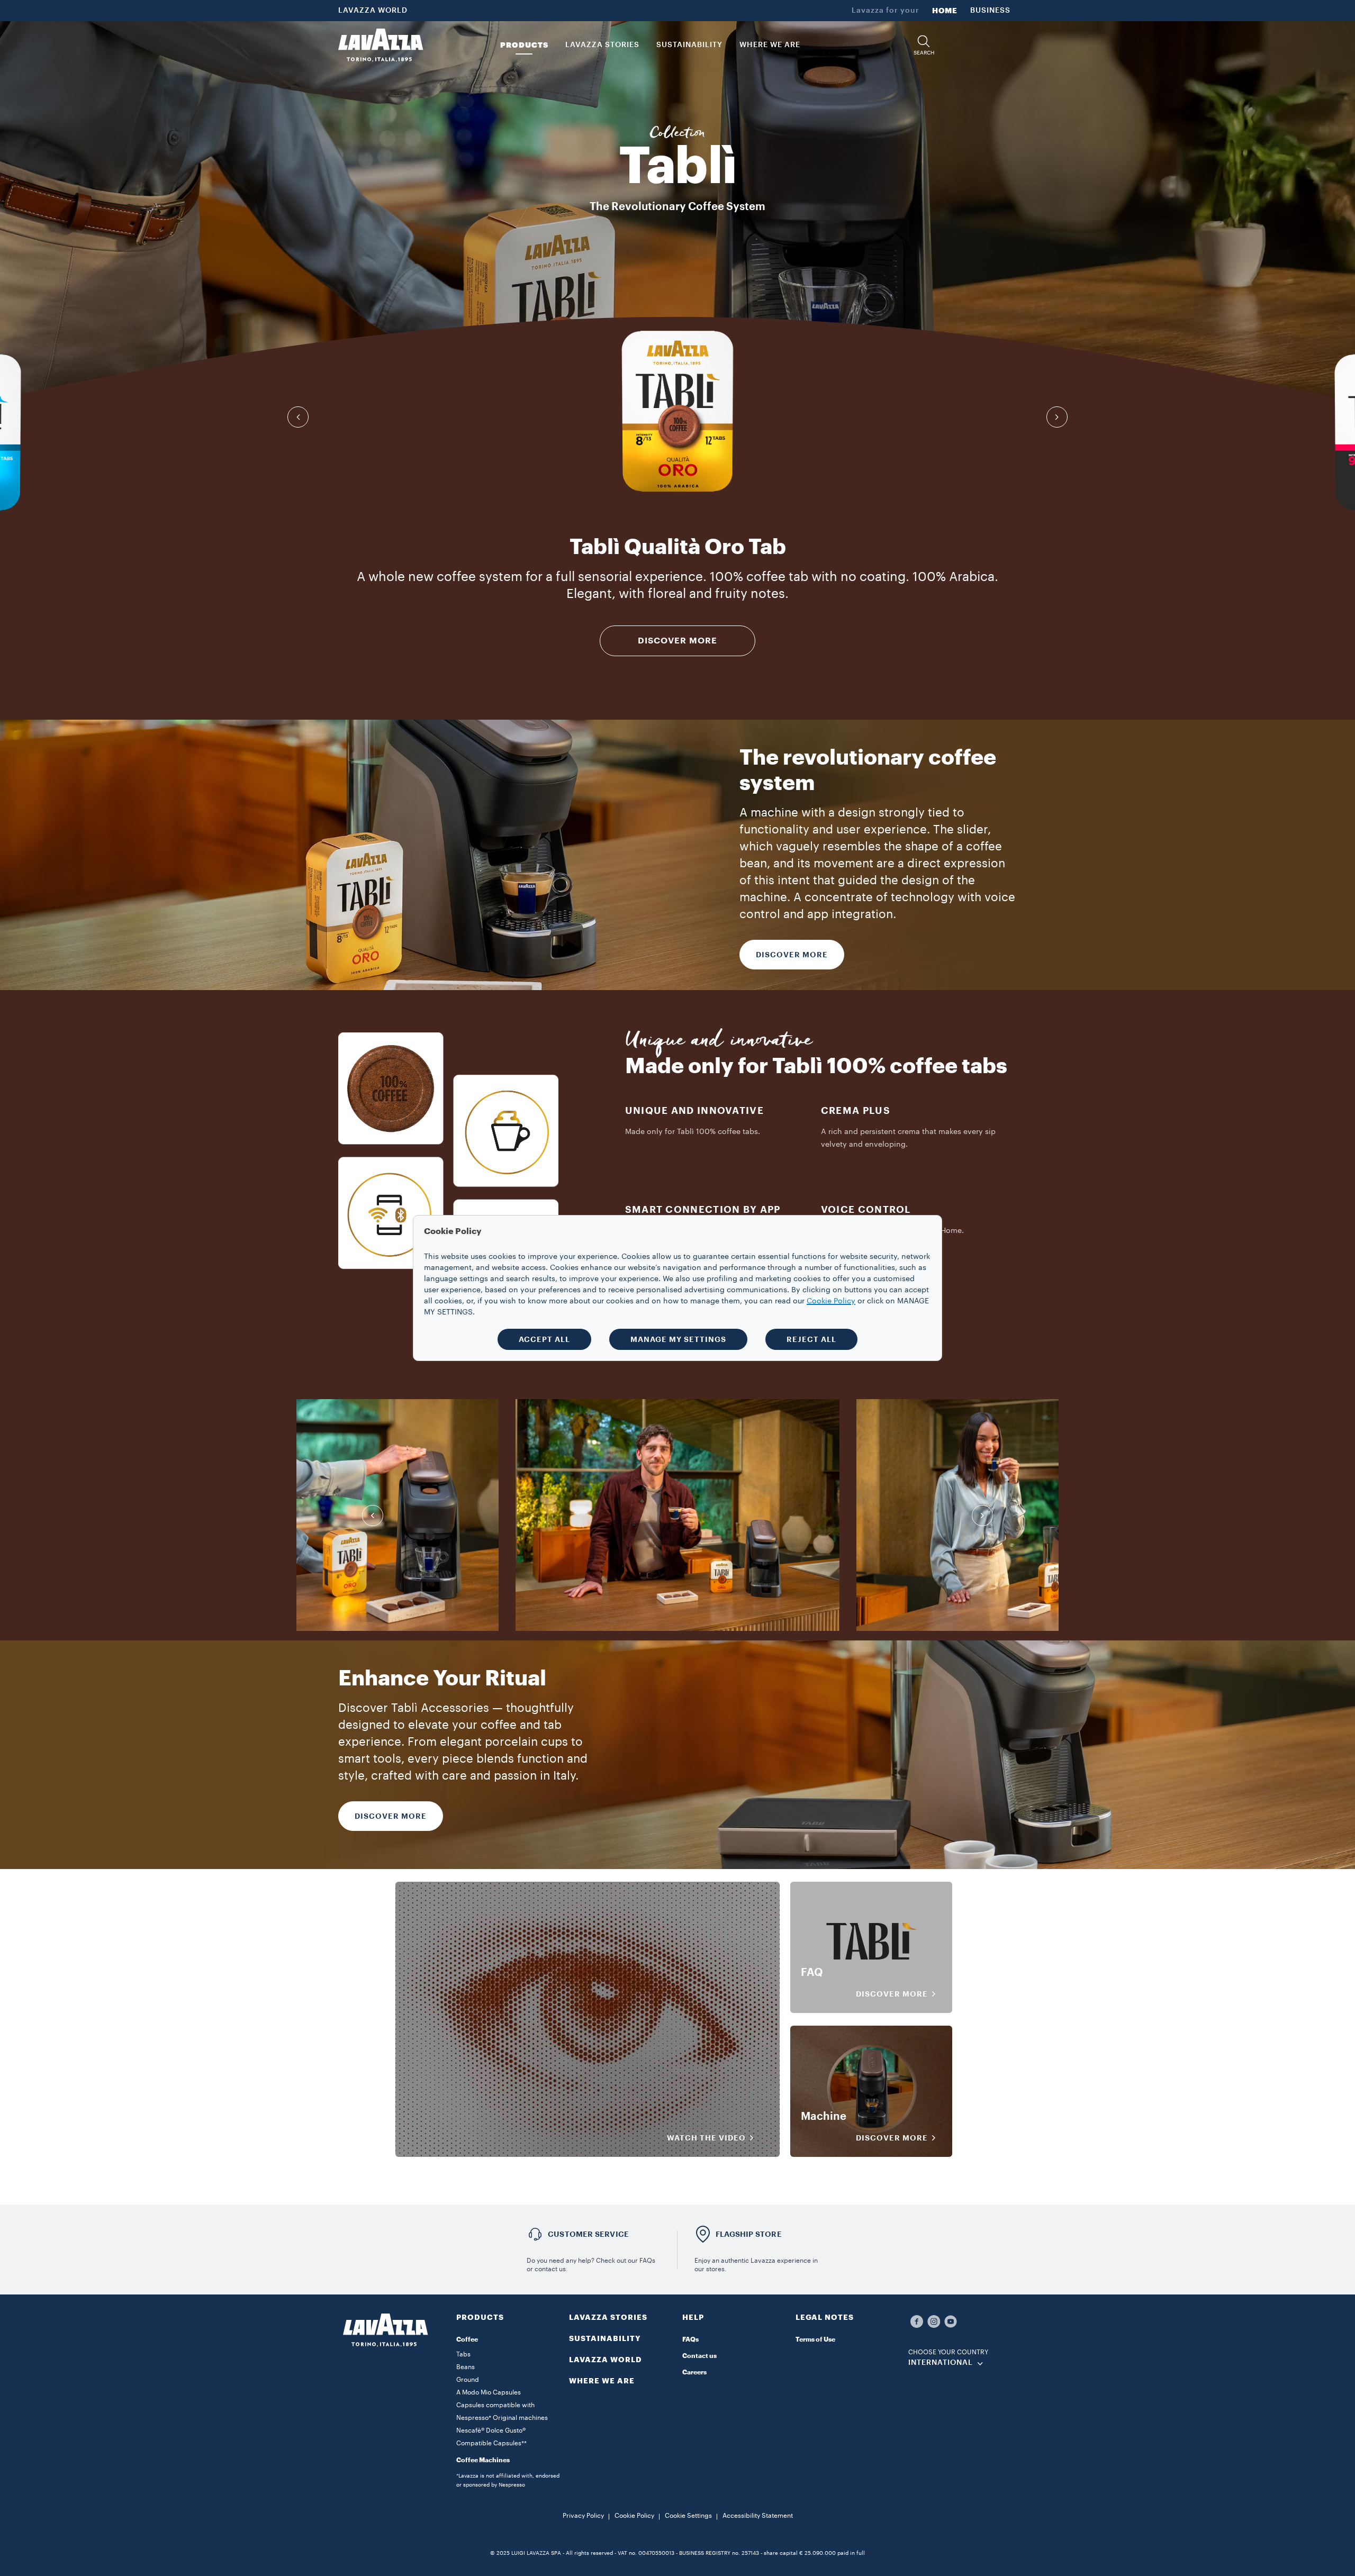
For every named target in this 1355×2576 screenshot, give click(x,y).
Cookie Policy (634, 2516)
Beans (466, 2367)
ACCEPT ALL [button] (544, 1339)
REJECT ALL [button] (811, 1339)
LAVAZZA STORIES (608, 2317)
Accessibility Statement (758, 2516)
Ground (468, 2380)
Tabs (463, 2354)
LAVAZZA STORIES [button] (602, 45)
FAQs (690, 2339)
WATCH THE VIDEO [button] (706, 2138)
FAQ (812, 1973)
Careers (694, 2372)
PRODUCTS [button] (524, 45)
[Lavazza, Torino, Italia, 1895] (381, 45)
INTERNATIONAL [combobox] (941, 2363)
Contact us (699, 2356)
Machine (824, 2117)
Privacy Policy (583, 2516)
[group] (677, 411)
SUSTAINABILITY (605, 2338)
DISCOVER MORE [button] (892, 1994)
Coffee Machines (483, 2460)
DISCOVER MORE (677, 641)
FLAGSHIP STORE (749, 2234)
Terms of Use (815, 2339)
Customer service (588, 2234)
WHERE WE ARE (602, 2381)
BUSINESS (990, 11)
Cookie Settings (688, 2516)
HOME (945, 11)
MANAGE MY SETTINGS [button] (678, 1339)
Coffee (467, 2339)
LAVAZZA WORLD (373, 11)
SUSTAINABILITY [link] (689, 45)
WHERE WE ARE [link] (770, 45)
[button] (924, 45)
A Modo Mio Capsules (489, 2392)
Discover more (391, 1816)
